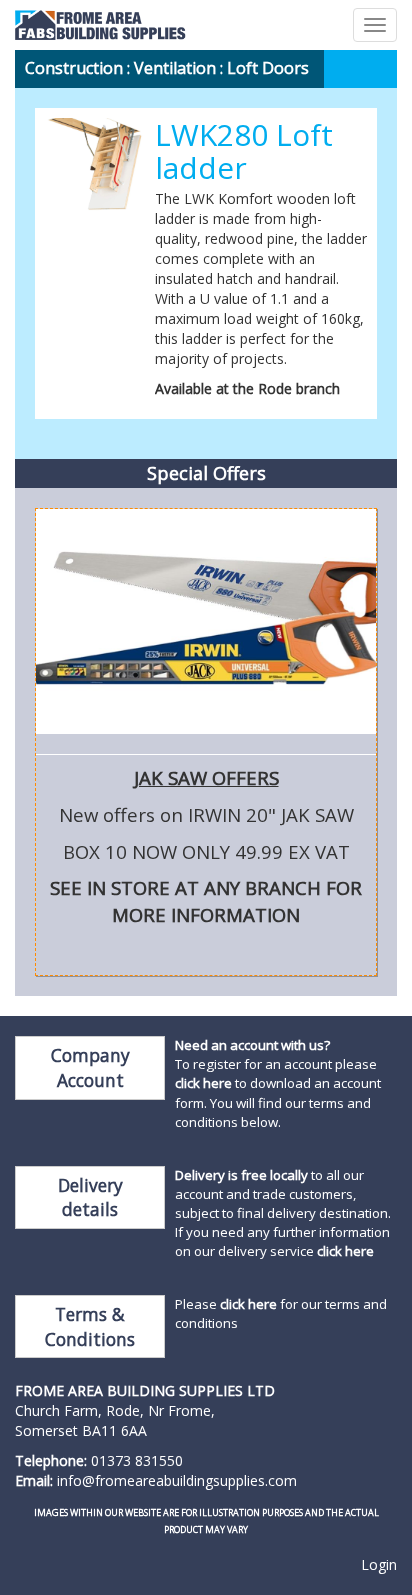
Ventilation (175, 68)
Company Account (90, 1067)
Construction (74, 68)
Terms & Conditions (90, 1326)
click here (203, 1083)
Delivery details (90, 1197)
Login (379, 1564)
